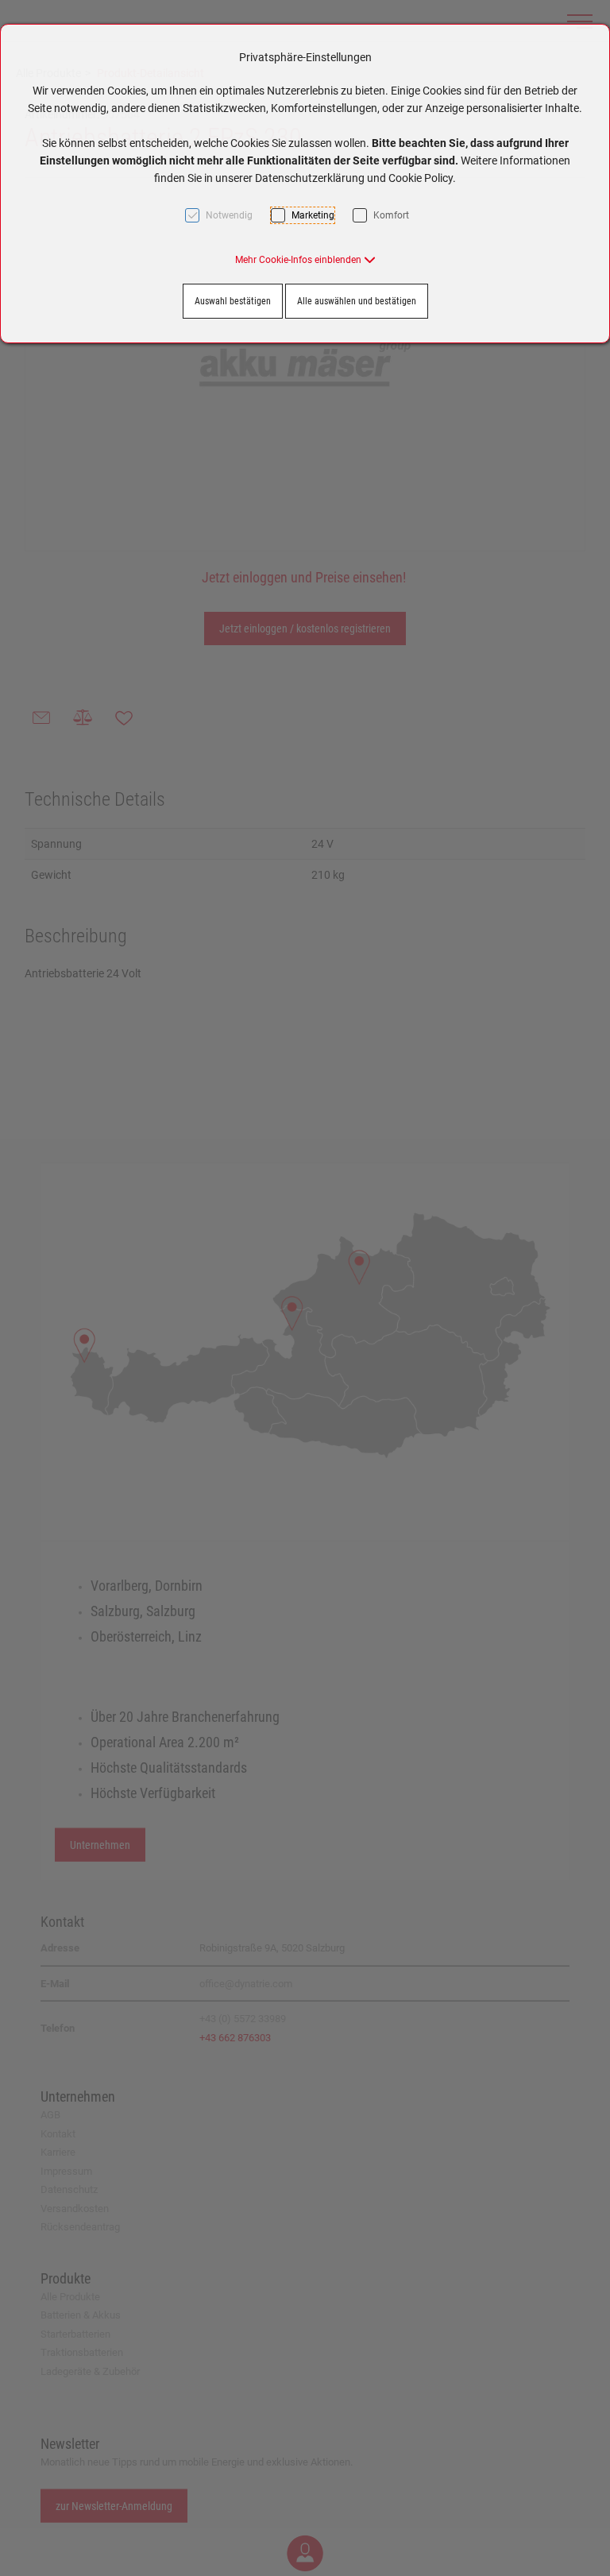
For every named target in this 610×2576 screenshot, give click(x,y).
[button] (305, 260)
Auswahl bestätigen (233, 301)
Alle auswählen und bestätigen (357, 301)
